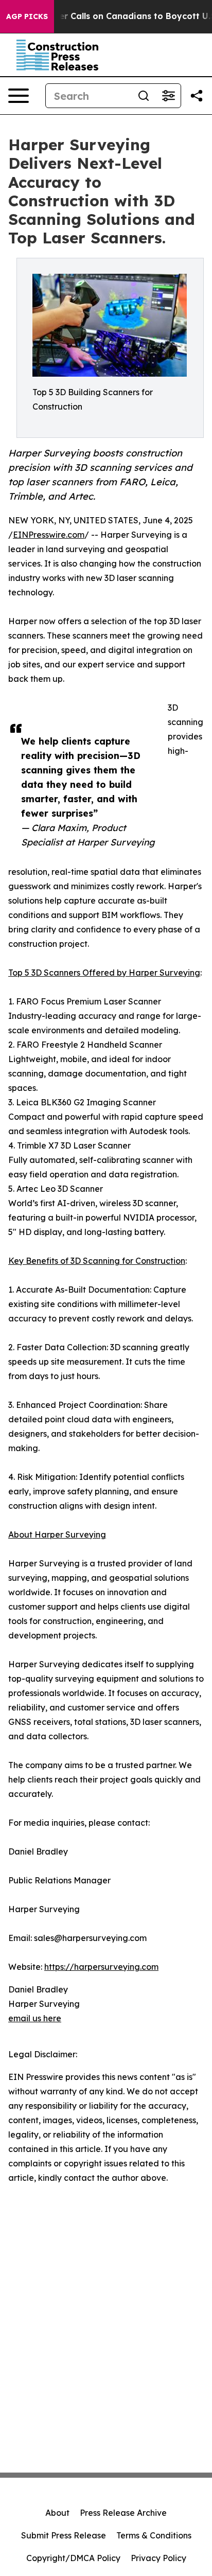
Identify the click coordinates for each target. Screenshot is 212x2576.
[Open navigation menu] (19, 96)
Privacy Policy (158, 2558)
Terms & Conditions (154, 2535)
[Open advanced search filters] (168, 96)
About (57, 2513)
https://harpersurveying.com (101, 1967)
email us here (35, 2018)
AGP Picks (27, 16)
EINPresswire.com (49, 535)
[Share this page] (197, 96)
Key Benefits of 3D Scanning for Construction (97, 1261)
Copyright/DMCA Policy (73, 2558)
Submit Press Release (64, 2535)
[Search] (144, 96)
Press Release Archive (123, 2513)
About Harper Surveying (57, 1534)
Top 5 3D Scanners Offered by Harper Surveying (104, 973)
